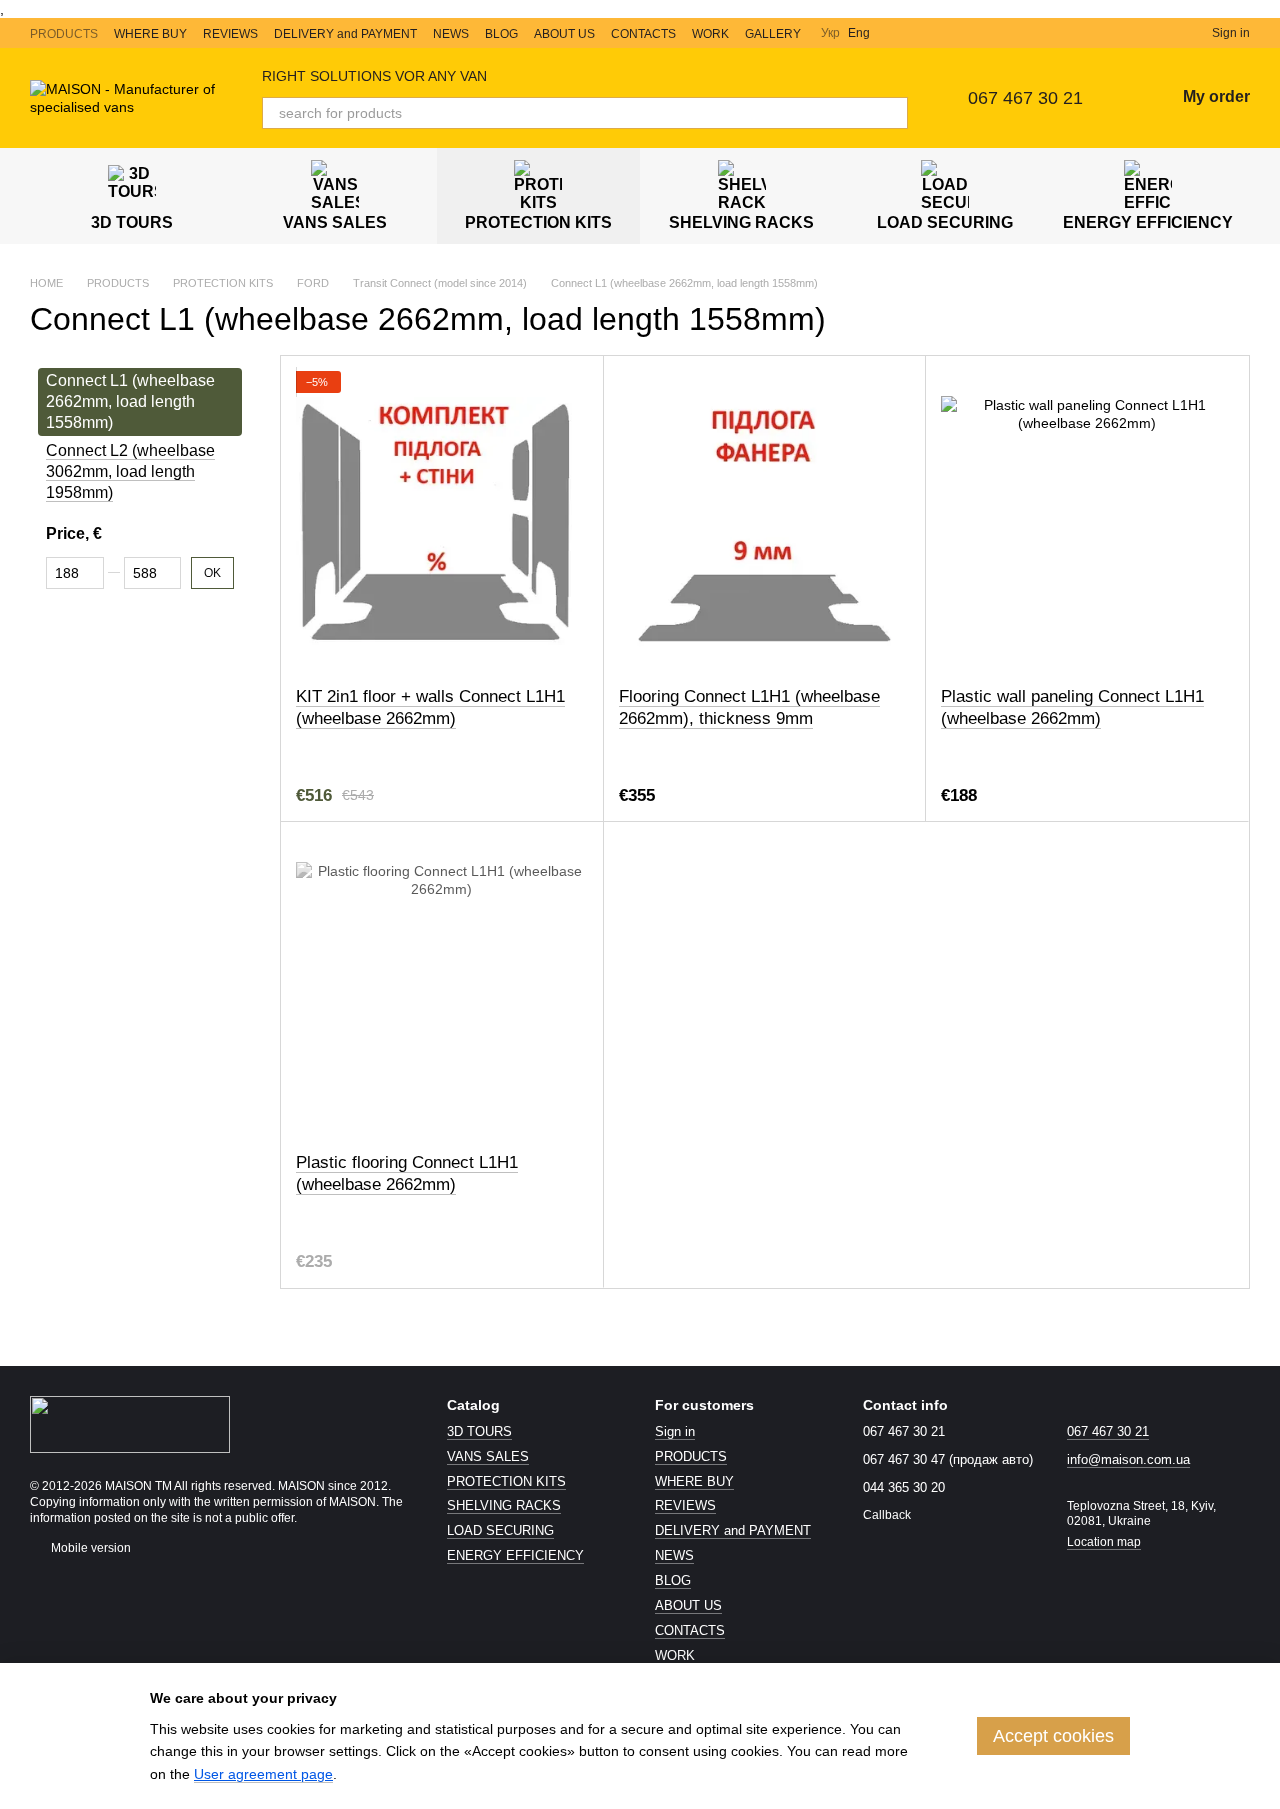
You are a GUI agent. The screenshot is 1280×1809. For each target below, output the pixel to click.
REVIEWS (230, 34)
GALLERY (773, 34)
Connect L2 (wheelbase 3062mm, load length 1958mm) (130, 472)
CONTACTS (643, 34)
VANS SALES (335, 222)
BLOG (501, 34)
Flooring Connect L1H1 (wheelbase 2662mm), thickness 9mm (749, 707)
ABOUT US (564, 34)
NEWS (451, 34)
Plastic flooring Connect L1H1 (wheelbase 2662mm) (407, 1173)
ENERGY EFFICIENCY (1148, 222)
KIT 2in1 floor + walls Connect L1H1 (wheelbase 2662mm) (430, 707)
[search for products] (892, 113)
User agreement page (263, 1774)
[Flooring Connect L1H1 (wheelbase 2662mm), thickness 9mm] (765, 521)
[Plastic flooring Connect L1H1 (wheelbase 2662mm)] (442, 987)
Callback (887, 1515)
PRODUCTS (64, 34)
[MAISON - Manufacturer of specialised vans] (130, 1423)
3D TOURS (132, 222)
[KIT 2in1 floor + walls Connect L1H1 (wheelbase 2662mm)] (442, 521)
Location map (1104, 1542)
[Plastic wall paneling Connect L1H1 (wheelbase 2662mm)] (1087, 521)
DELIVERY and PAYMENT (345, 34)
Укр (830, 33)
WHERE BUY (150, 34)
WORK (710, 34)
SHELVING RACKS (741, 222)
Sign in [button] (675, 1431)
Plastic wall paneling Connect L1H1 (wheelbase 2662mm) (1072, 707)
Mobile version (89, 1548)
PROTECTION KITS (538, 222)
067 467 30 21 (1025, 98)
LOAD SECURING (945, 222)
